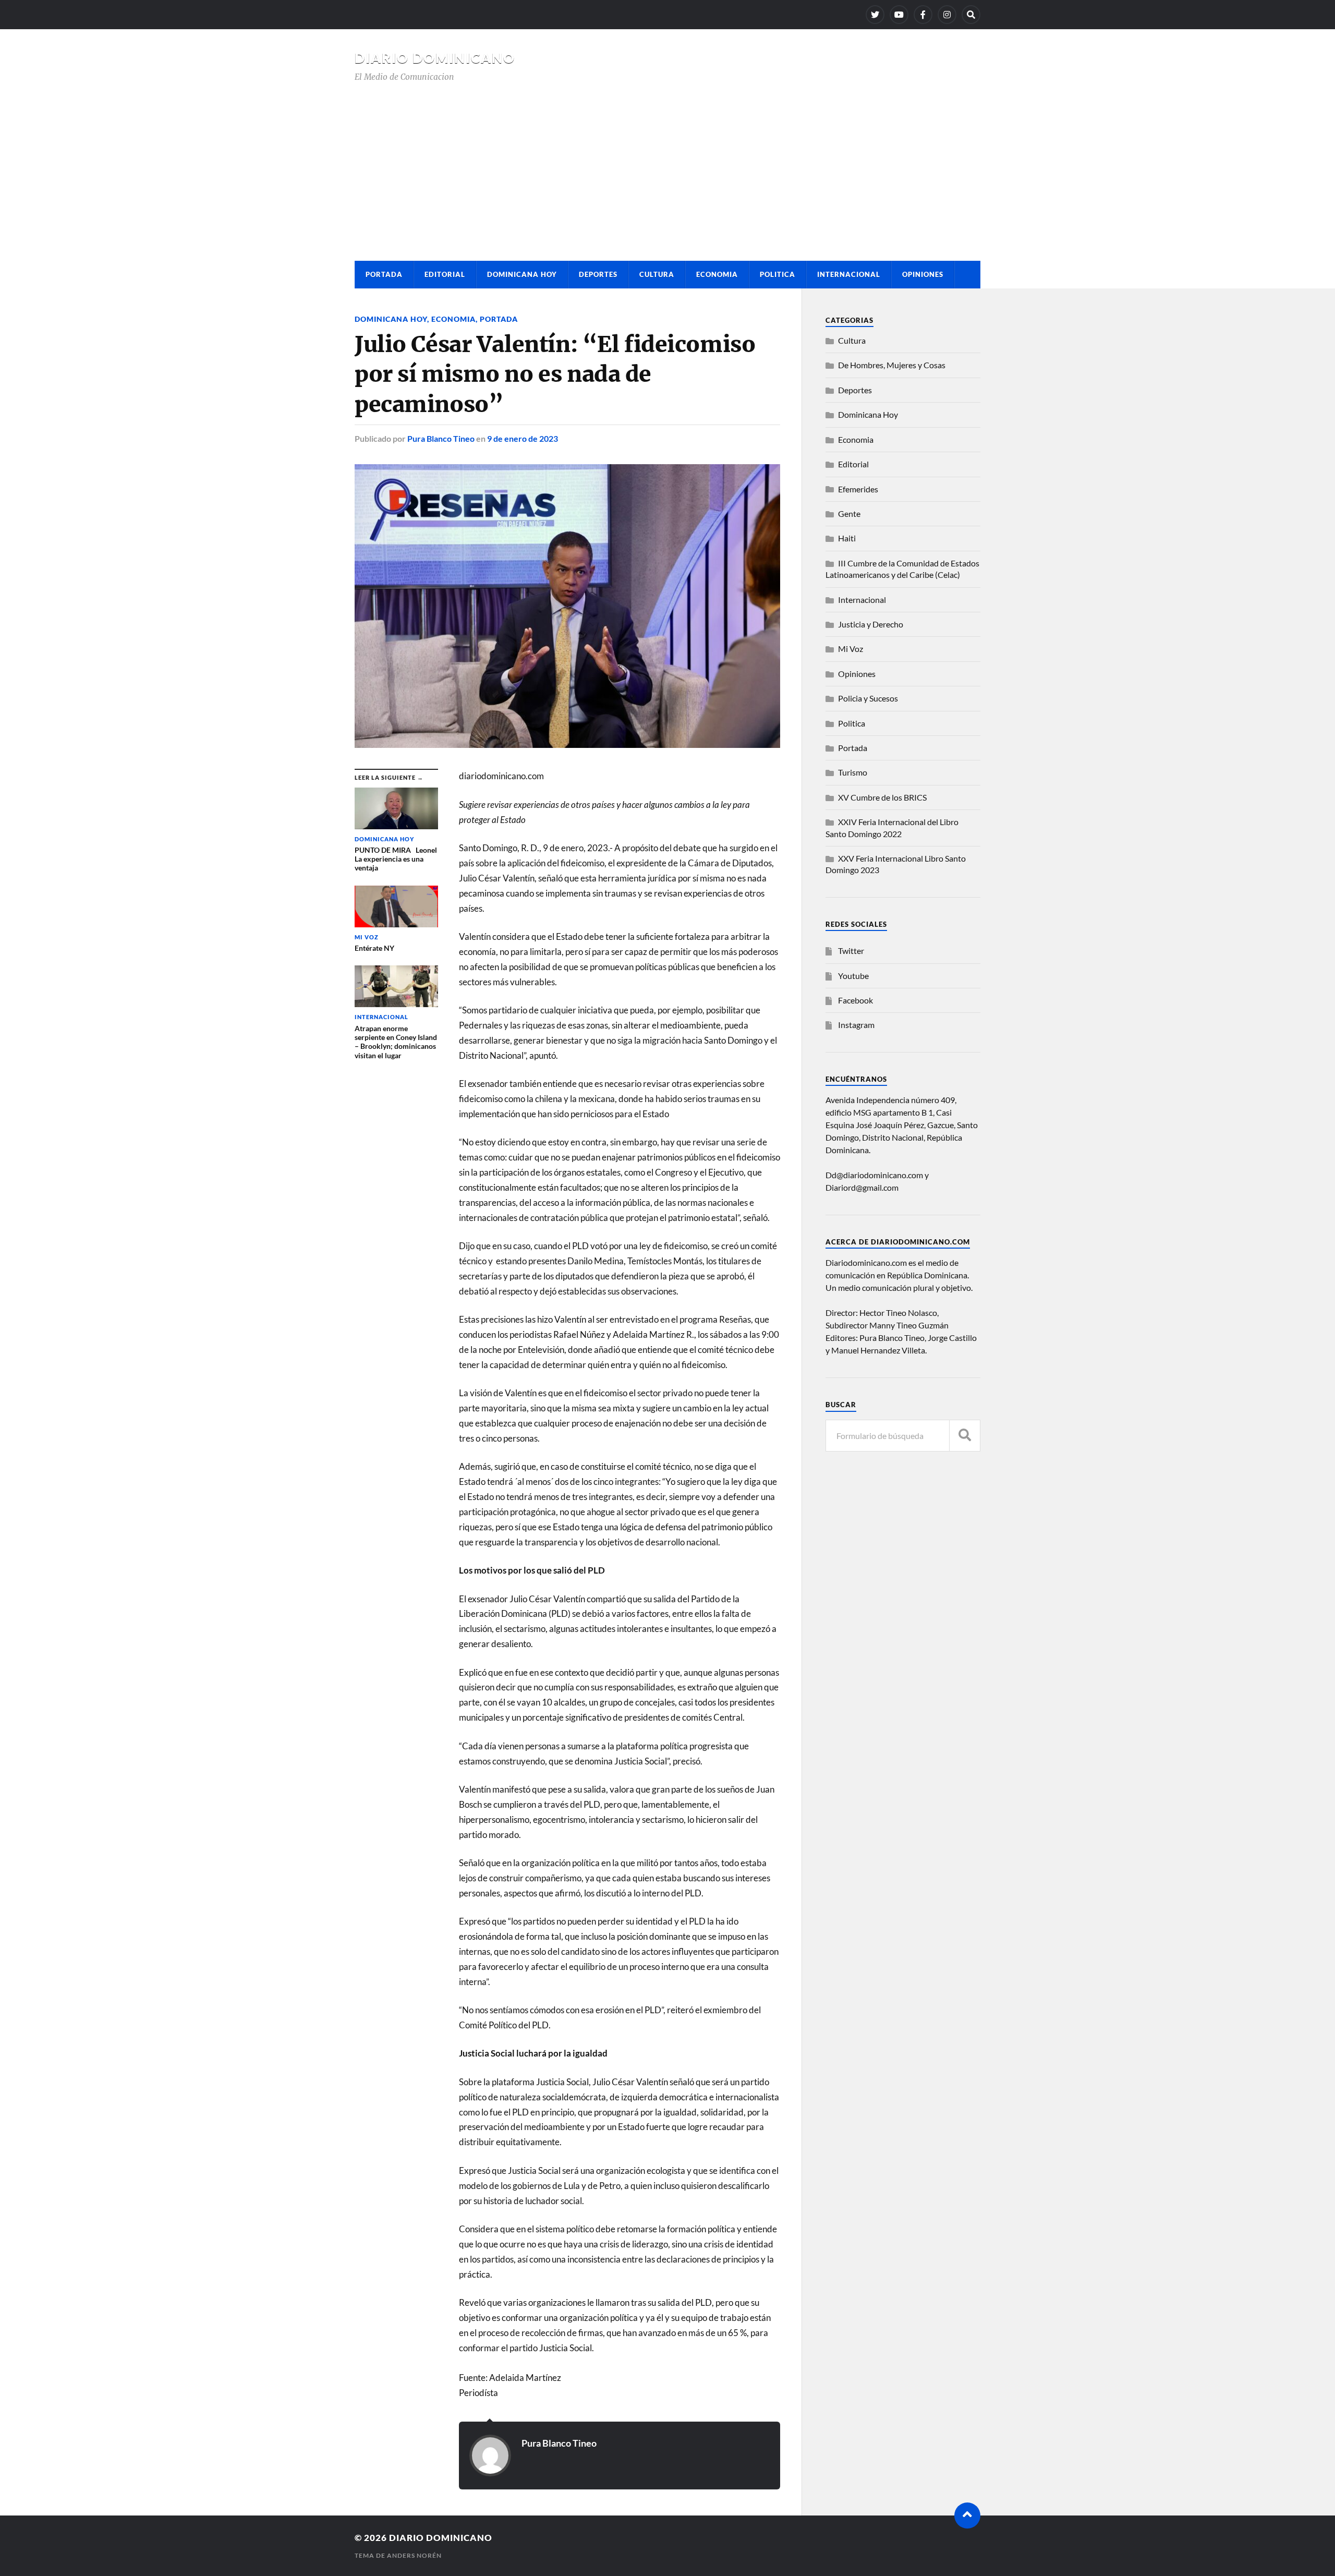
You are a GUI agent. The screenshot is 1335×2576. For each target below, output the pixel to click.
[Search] (971, 15)
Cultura (657, 274)
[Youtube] (899, 15)
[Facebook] (923, 15)
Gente (849, 513)
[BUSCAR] (965, 1436)
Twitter (851, 951)
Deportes (598, 274)
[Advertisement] (667, 162)
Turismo (853, 772)
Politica (778, 274)
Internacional (849, 274)
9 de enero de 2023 (523, 438)
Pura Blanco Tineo (441, 438)
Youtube (853, 976)
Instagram (856, 1025)
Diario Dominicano (435, 58)
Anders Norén (414, 2555)
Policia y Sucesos (868, 698)
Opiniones (923, 274)
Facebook (855, 1000)
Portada (384, 274)
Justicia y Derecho (871, 624)
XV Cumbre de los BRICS (882, 797)
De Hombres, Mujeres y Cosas (892, 365)
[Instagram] (947, 15)
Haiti (847, 538)
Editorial (445, 274)
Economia (717, 274)
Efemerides (858, 489)
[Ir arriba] (967, 2515)
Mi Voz (851, 649)
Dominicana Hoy (522, 274)
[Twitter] (875, 15)
